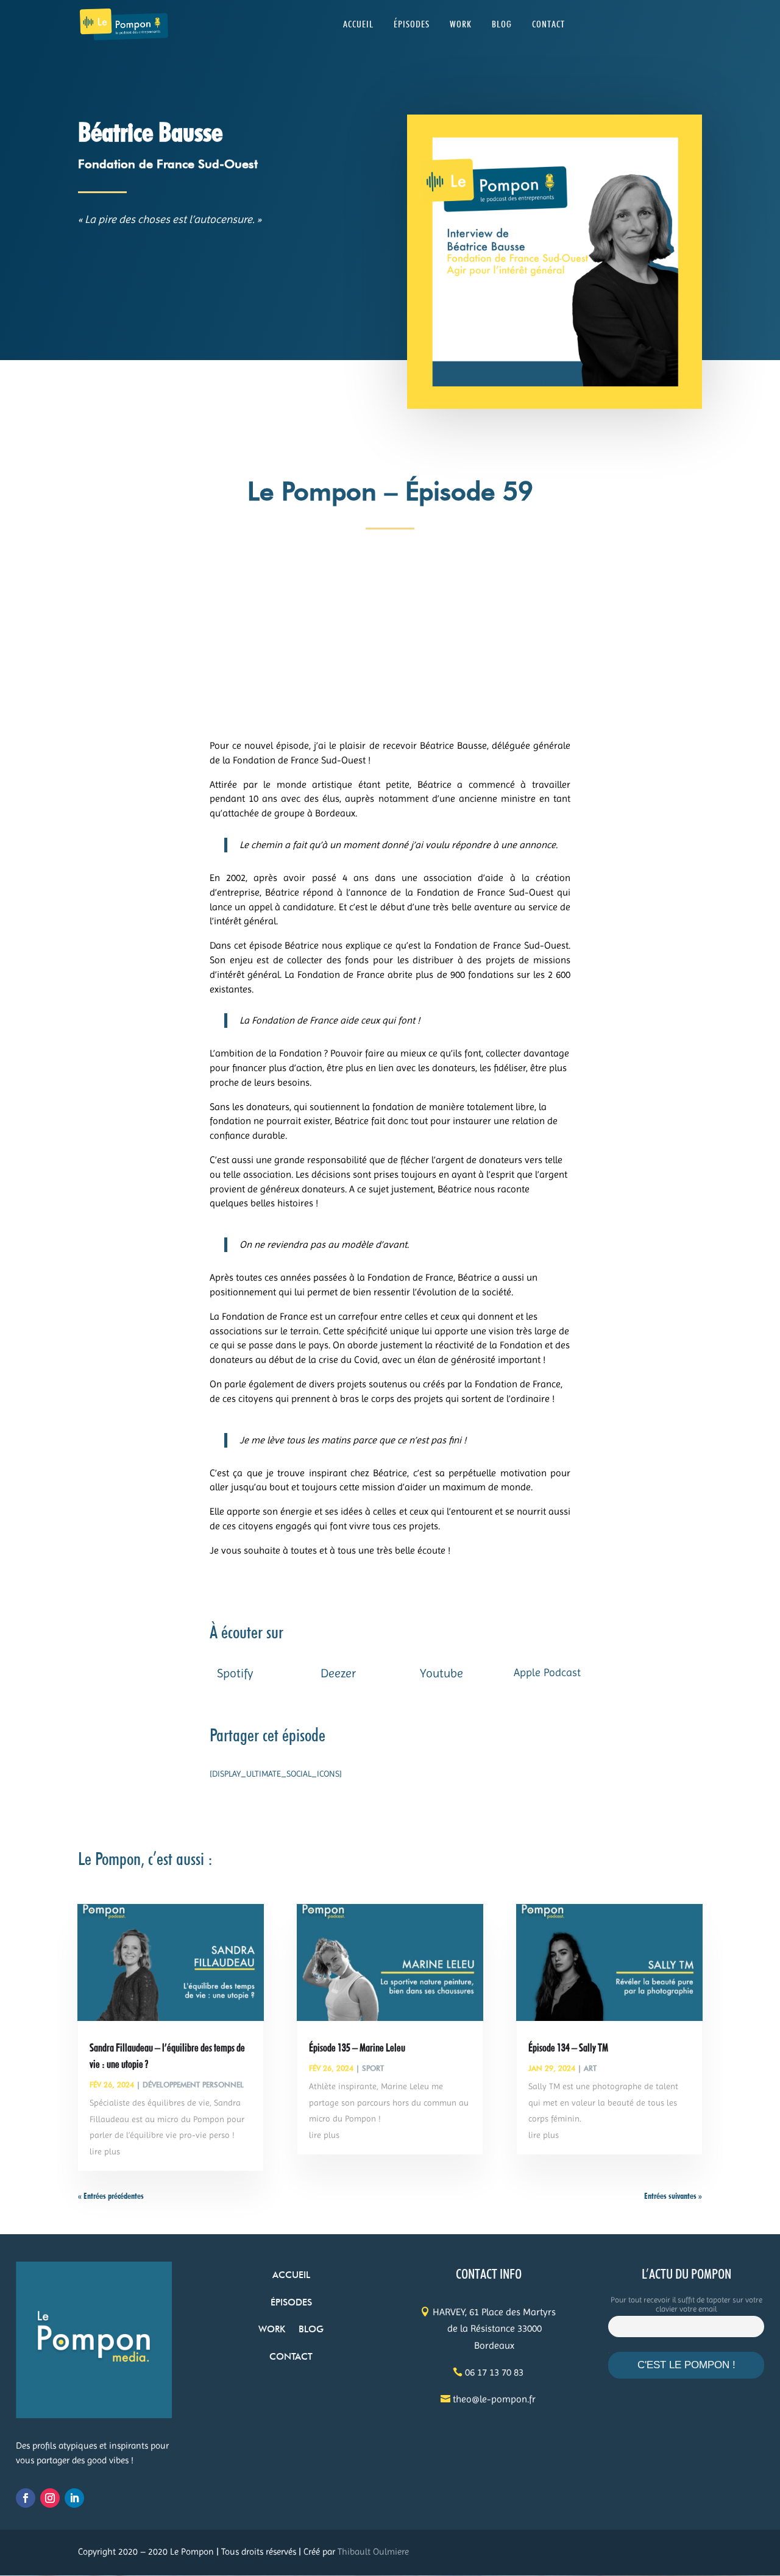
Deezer (338, 1673)
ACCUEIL (358, 25)
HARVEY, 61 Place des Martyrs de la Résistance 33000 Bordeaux (494, 2328)
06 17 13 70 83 (494, 2372)
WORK (461, 25)
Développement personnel (193, 2085)
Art (590, 2068)
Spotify (235, 1673)
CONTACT (548, 25)
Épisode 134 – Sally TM (568, 2047)
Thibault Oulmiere (373, 2552)
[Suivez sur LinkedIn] (74, 2498)
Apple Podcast (547, 1672)
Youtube (441, 1673)
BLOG (502, 25)
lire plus (105, 2151)
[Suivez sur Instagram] (50, 2498)
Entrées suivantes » (673, 2196)
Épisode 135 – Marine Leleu (357, 2047)
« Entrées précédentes (111, 2196)
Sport (373, 2068)
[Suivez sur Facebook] (26, 2498)
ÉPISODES (412, 25)
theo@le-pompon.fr (494, 2399)
